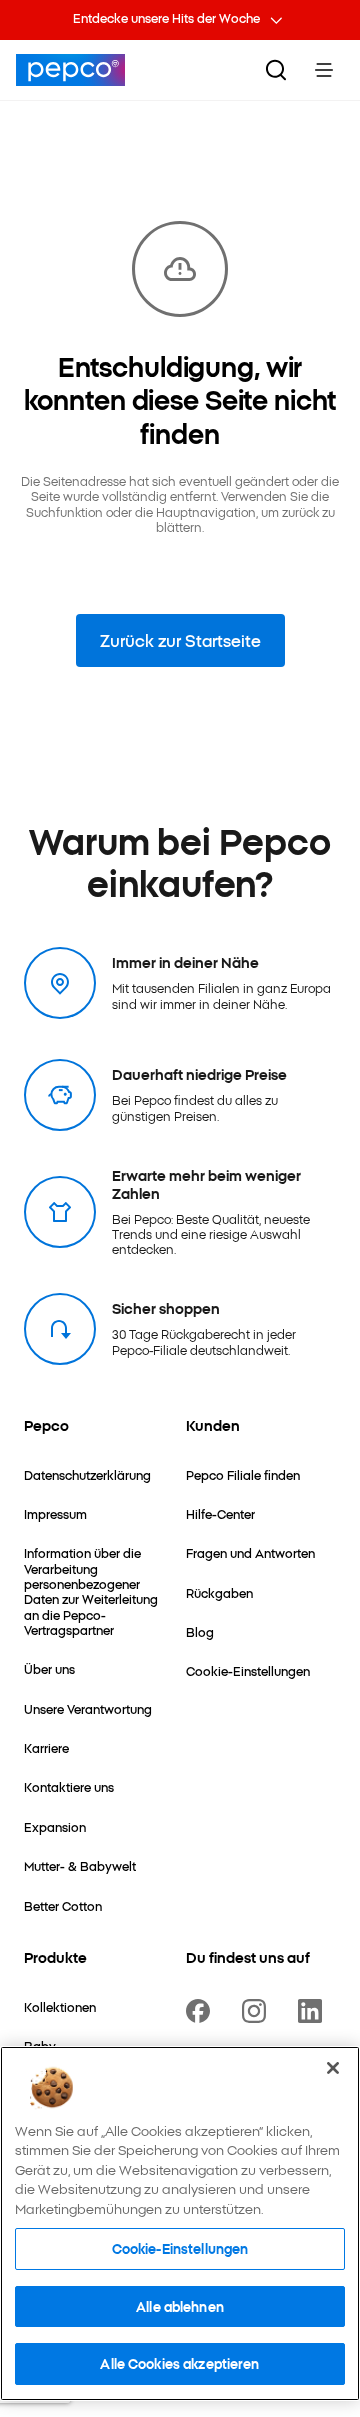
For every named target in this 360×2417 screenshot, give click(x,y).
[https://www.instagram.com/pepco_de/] (258, 2011)
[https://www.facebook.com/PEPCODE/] (202, 2011)
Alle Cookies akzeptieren (179, 2363)
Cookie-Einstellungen (180, 2248)
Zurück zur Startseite (180, 640)
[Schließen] (333, 2068)
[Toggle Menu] (324, 70)
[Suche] (276, 70)
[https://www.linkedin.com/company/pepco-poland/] (314, 2011)
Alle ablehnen (180, 2306)
